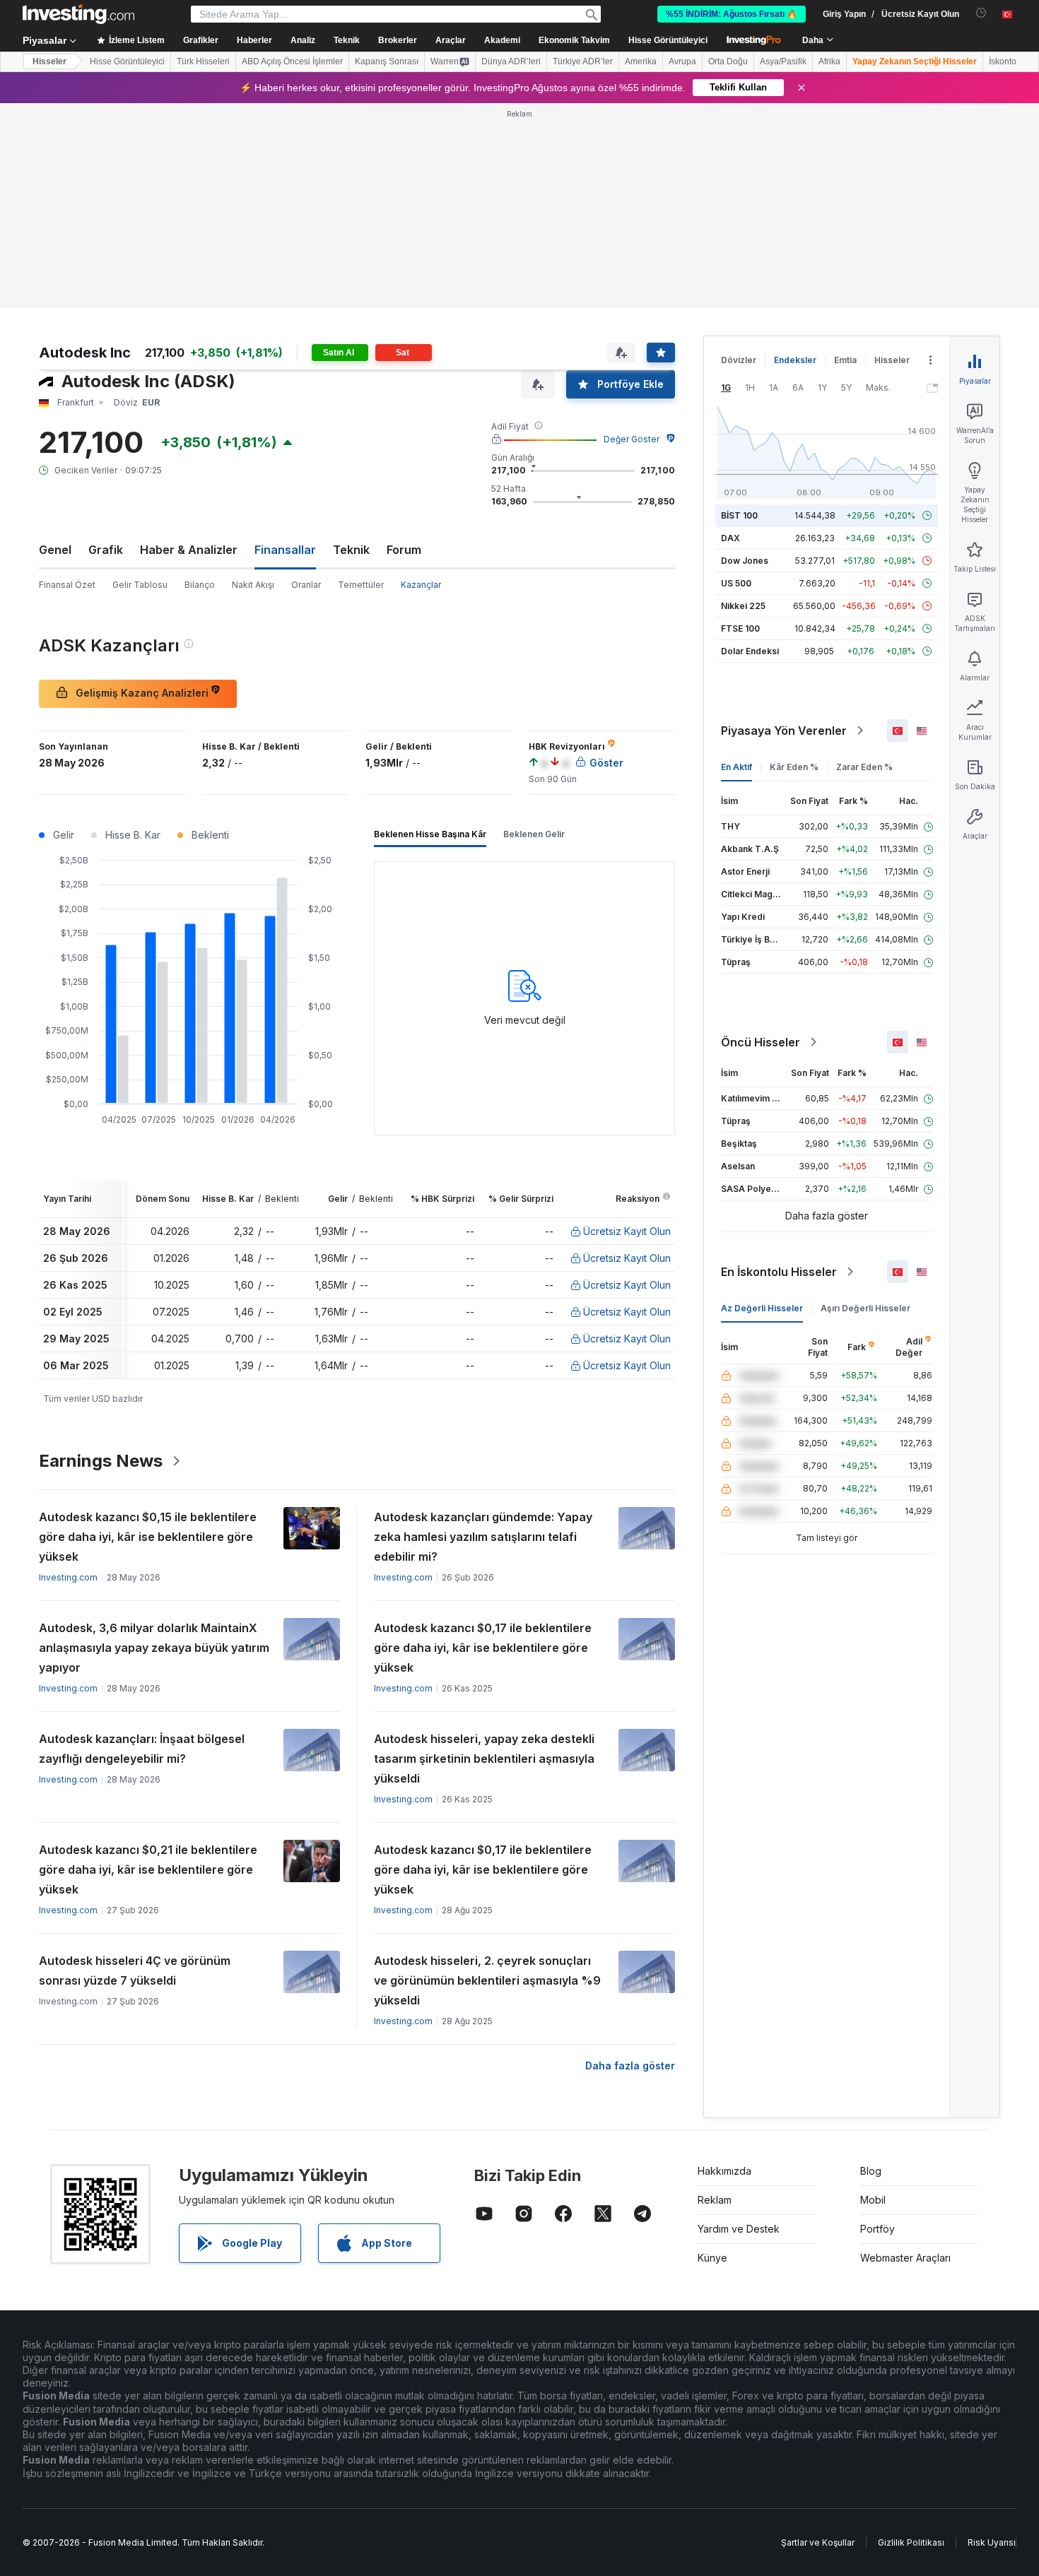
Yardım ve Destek (739, 2229)
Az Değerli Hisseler (762, 1308)
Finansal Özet (67, 585)
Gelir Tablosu (140, 585)
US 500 (736, 583)
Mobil (873, 2200)
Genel (55, 550)
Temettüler (361, 585)
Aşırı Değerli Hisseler (865, 1308)
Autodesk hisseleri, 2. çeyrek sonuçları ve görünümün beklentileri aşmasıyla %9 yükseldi (487, 1980)
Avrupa (682, 61)
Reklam (715, 2200)
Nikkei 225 (743, 606)
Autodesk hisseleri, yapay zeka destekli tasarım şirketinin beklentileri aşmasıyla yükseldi (484, 1759)
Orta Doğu (728, 61)
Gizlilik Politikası (911, 2542)
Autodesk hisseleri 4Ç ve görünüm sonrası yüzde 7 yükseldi (135, 1971)
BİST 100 (739, 515)
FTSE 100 (740, 628)
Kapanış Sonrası (387, 61)
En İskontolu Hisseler (779, 1272)
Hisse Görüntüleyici (668, 40)
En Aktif (736, 767)
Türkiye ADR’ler (583, 61)
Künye (712, 2258)
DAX (730, 538)
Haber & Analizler (189, 550)
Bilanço (200, 585)
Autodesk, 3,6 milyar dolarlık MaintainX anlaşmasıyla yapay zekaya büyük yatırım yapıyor (154, 1648)
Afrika (829, 61)
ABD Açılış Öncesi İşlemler (292, 61)
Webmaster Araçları (905, 2258)
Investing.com (68, 1577)
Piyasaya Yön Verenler (784, 731)
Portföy (877, 2229)
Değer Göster (632, 439)
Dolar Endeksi (750, 651)
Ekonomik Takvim (574, 40)
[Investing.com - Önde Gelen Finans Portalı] (78, 14)
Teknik (351, 550)
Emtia (845, 360)
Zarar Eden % (864, 767)
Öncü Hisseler (761, 1042)
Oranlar (306, 585)
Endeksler (795, 360)
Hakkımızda (724, 2171)
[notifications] (981, 13)
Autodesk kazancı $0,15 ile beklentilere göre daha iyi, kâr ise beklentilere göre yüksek (148, 1537)
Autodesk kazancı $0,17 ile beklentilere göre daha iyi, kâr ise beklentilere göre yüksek (483, 1648)
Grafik (106, 550)
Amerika (641, 61)
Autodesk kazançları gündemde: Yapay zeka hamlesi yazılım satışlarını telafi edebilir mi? (483, 1537)
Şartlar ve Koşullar (818, 2542)
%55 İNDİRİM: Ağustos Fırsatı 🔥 (732, 14)
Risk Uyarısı (992, 2542)
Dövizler (739, 360)
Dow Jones (745, 561)
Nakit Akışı (253, 585)
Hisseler (49, 61)
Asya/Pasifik (783, 61)
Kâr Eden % (794, 767)
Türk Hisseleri (203, 61)
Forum (404, 550)
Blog (871, 2171)
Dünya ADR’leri (511, 61)
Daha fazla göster (630, 2066)
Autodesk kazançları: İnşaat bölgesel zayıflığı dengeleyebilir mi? (142, 1749)
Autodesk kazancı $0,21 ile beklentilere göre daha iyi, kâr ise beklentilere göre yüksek (148, 1869)
